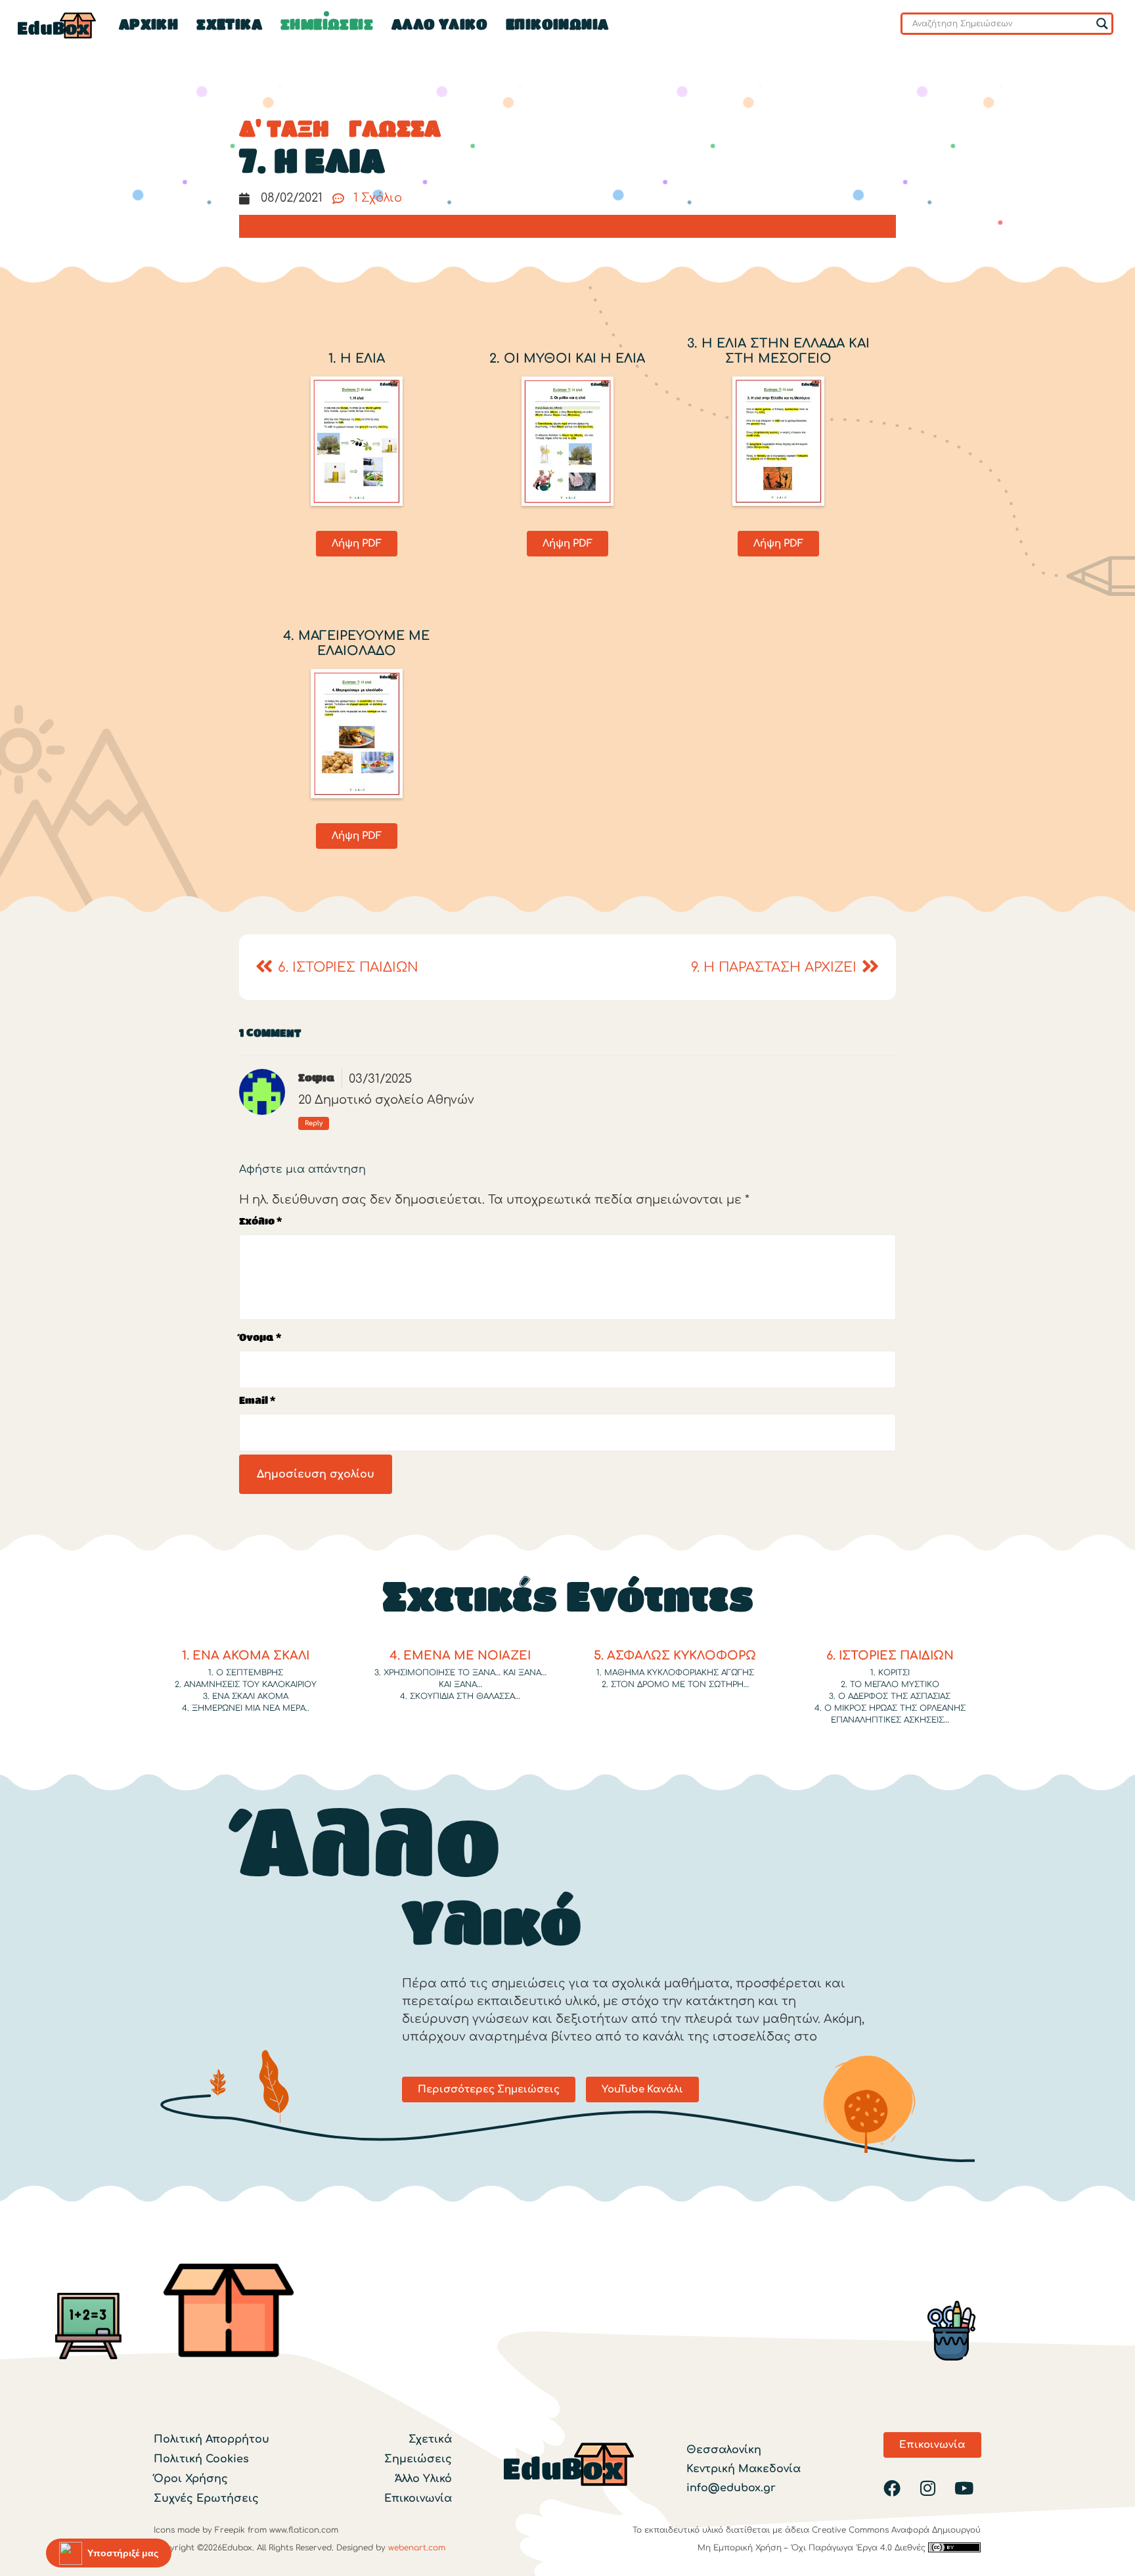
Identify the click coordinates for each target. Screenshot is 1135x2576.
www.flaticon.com (304, 2529)
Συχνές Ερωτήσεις (206, 2498)
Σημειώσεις (418, 2458)
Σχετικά (430, 2439)
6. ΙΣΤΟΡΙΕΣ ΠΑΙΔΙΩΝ (890, 1656)
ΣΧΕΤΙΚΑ (229, 26)
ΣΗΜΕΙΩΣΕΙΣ (327, 26)
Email (257, 1402)
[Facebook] (892, 2488)
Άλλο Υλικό (423, 2478)
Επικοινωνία (557, 26)
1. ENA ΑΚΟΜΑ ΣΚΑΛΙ (246, 1656)
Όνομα (260, 1339)
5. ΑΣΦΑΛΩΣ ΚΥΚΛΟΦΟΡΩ (675, 1656)
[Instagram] (928, 2488)
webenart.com (417, 2547)
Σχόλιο (260, 1222)
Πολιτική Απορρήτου (211, 2439)
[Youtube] (964, 2488)
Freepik (230, 2529)
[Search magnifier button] (1102, 24)
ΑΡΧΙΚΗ (148, 26)
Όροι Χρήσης (191, 2478)
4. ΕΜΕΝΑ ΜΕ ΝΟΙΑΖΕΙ (460, 1656)
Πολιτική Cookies (201, 2458)
